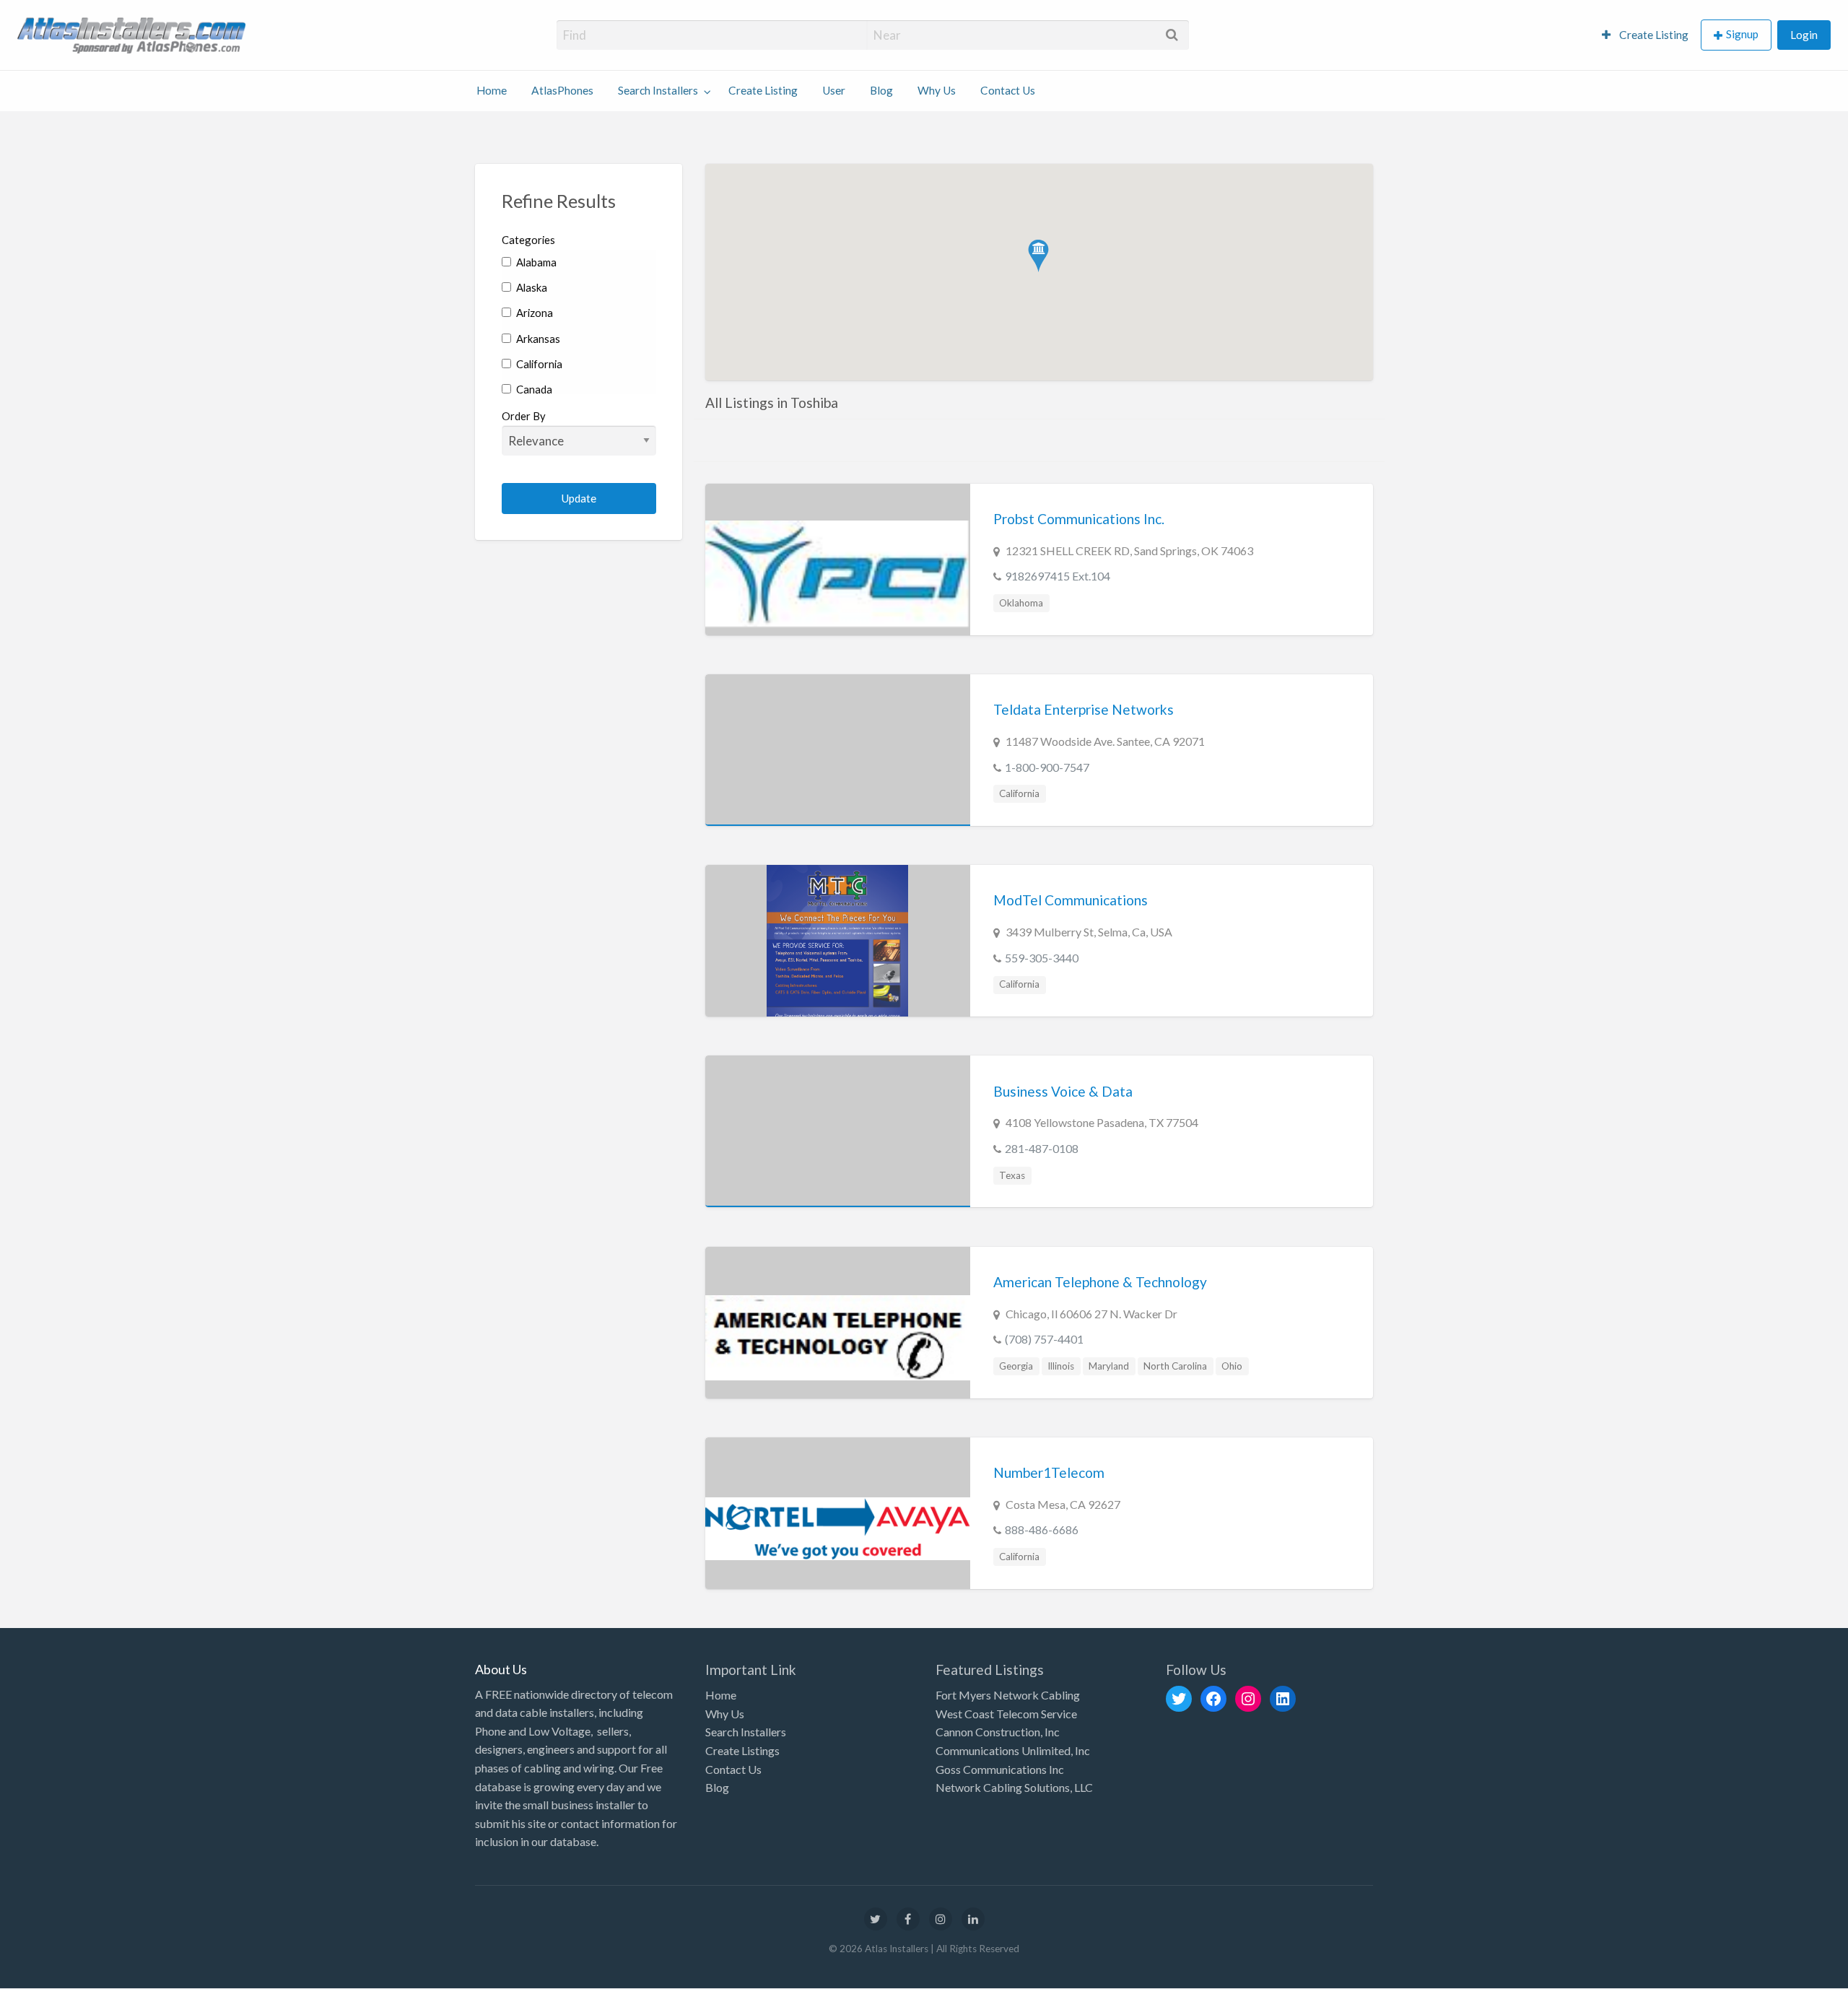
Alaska (531, 287)
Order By (524, 416)
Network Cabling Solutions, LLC (1014, 1787)
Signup (1742, 34)
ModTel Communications (1071, 900)
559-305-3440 (1042, 958)
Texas (1012, 1175)
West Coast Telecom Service (1006, 1714)
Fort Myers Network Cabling (1008, 1695)
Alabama (535, 262)
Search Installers (658, 90)
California (538, 364)
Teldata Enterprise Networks (1084, 709)
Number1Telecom (1049, 1472)
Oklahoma (1021, 603)
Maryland (1109, 1366)
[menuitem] (1645, 35)
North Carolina (1175, 1366)
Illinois (1061, 1366)
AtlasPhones (562, 90)
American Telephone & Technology (1100, 1282)
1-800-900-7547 (1047, 767)
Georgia (1016, 1366)
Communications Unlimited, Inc (1013, 1750)
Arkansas (537, 339)
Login (1804, 35)
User (834, 90)
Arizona (533, 313)
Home (492, 90)
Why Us (937, 90)
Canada (533, 389)
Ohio (1232, 1366)
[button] (1038, 256)
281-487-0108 (1042, 1148)
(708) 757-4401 (1044, 1339)
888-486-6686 (1042, 1529)
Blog (881, 90)
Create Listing (1653, 35)
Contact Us (1008, 90)
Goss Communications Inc (1000, 1769)
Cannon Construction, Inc (998, 1732)
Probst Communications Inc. (1079, 519)
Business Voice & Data (1063, 1091)
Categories (528, 240)
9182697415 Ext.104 (1058, 576)
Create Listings (742, 1750)
